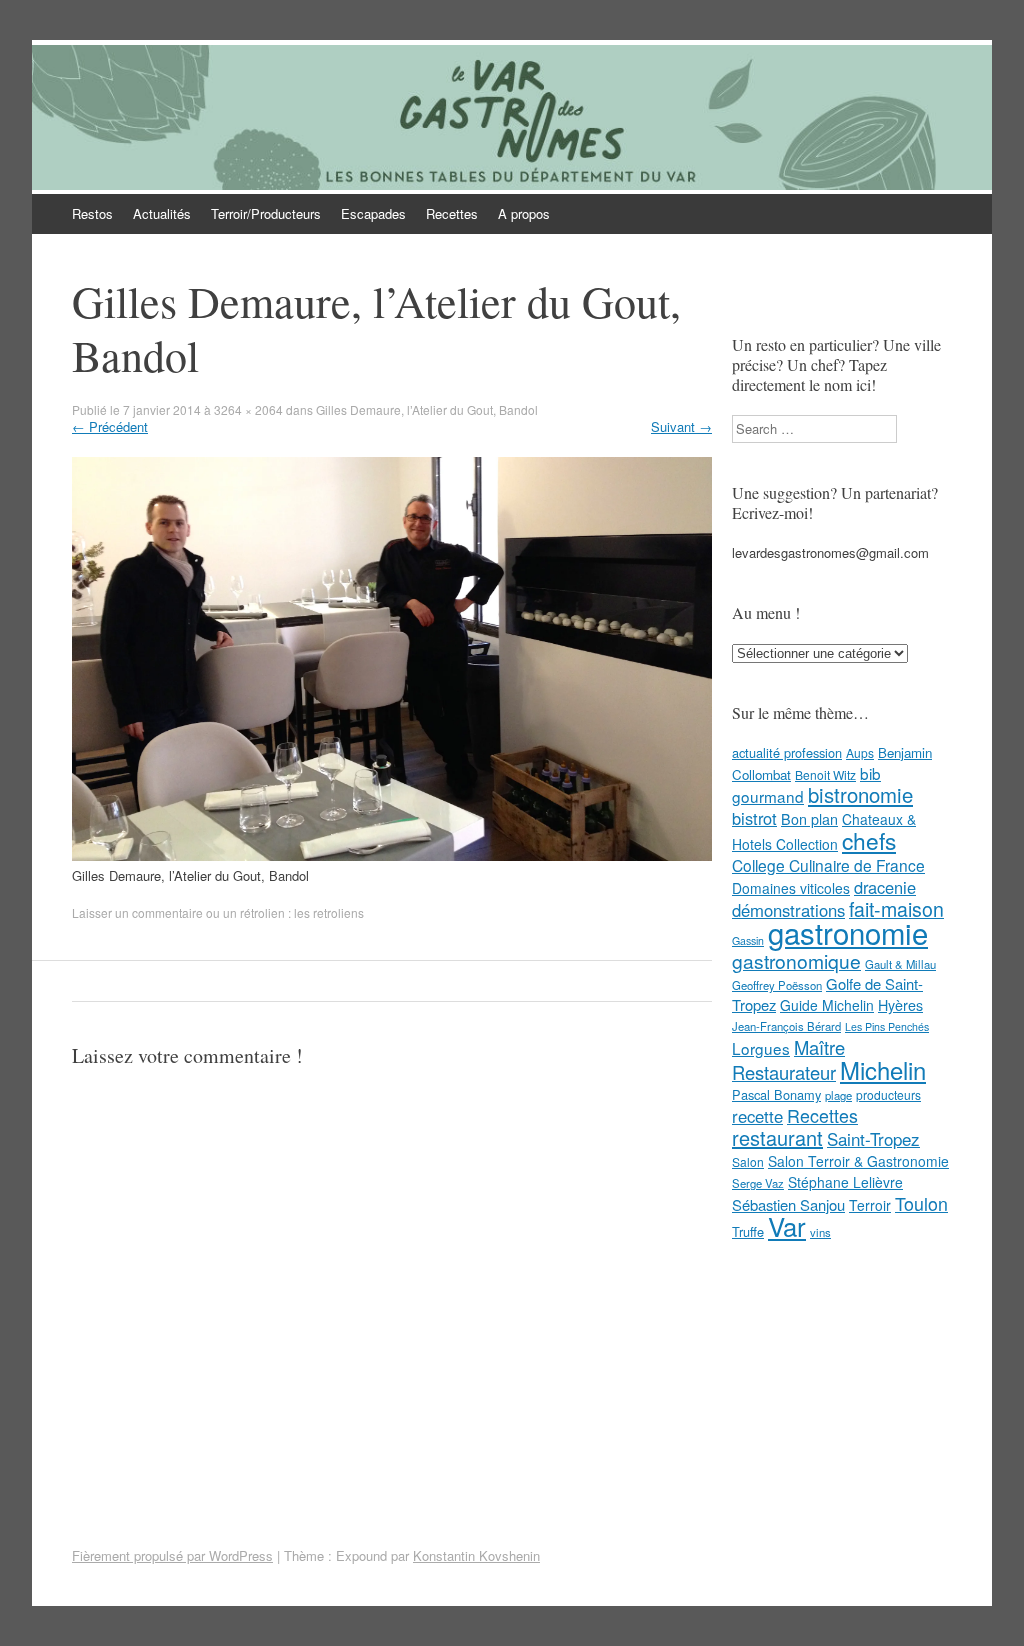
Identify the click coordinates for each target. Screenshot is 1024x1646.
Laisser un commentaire (137, 912)
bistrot (754, 818)
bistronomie (860, 794)
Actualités (162, 213)
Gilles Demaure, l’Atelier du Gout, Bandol (427, 409)
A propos (524, 213)
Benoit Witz (825, 774)
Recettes (452, 213)
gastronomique (796, 960)
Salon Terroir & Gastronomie (858, 1161)
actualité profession (787, 752)
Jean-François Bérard (786, 1026)
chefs (869, 840)
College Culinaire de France (828, 865)
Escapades (373, 213)
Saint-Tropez (873, 1138)
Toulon (921, 1203)
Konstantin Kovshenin (476, 1555)
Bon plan (809, 819)
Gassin (748, 940)
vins (820, 1232)
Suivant (681, 426)
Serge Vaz (758, 1183)
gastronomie (848, 932)
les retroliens (329, 912)
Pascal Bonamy (776, 1094)
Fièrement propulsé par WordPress (172, 1555)
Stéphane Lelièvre (845, 1182)
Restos (92, 213)
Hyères (900, 1005)
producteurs (888, 1094)
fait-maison (896, 909)
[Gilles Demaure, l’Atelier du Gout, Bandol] (392, 855)
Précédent (110, 426)
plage (838, 1095)
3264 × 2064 (248, 409)
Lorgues (761, 1048)
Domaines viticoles (791, 888)
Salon (748, 1161)
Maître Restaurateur (788, 1059)
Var (787, 1225)
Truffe (748, 1231)
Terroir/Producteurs (266, 213)
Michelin (883, 1070)
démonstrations (788, 910)
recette (757, 1116)
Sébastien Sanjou (788, 1204)
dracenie (885, 887)
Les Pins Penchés (887, 1026)
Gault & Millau (900, 964)
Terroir (870, 1205)
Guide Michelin (827, 1005)
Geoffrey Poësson (777, 985)
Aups (860, 752)
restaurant (777, 1137)
